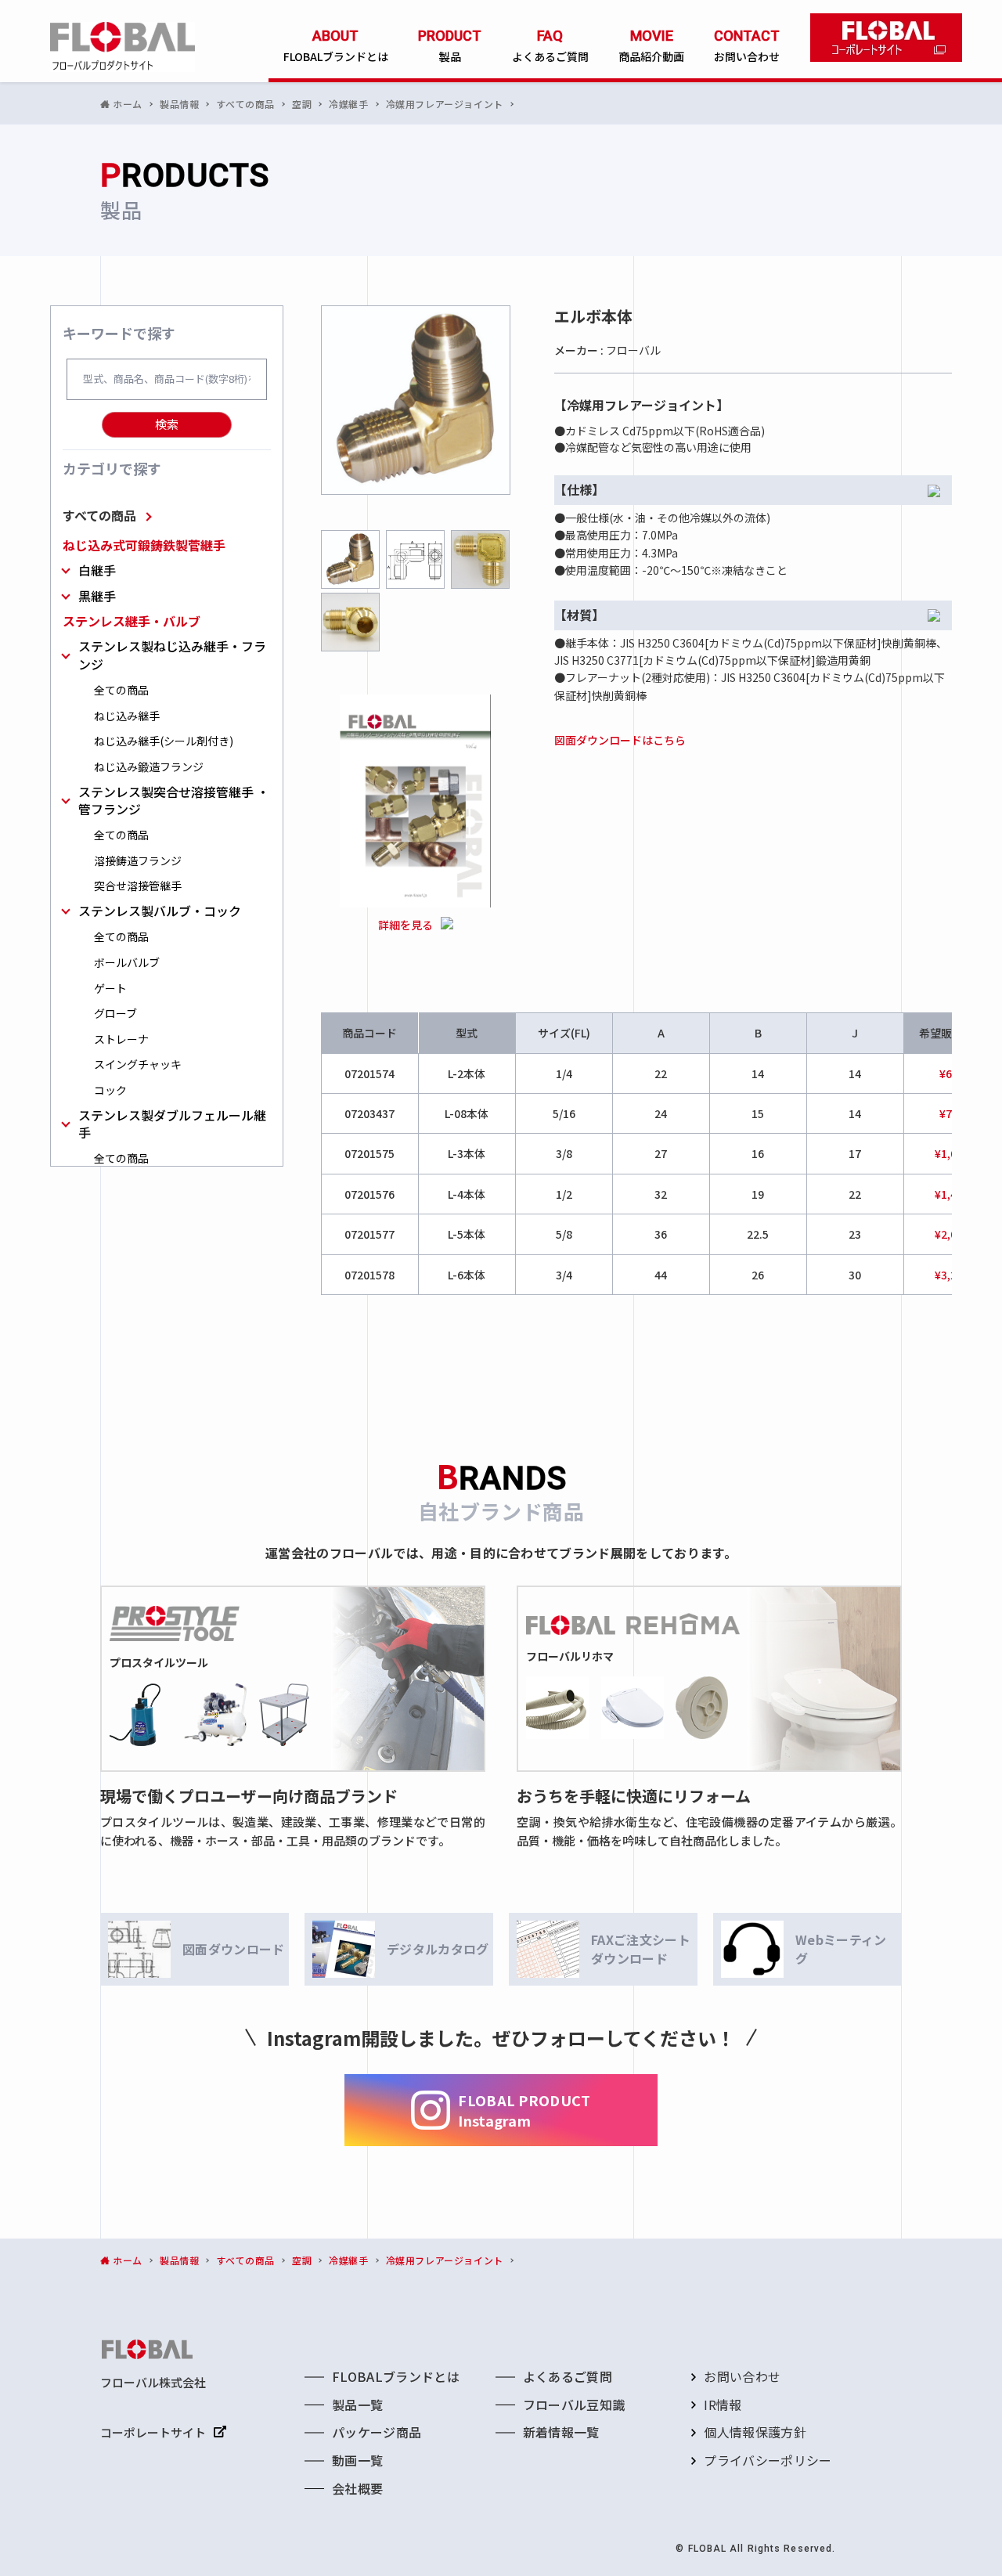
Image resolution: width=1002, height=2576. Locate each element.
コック (110, 1090)
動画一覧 (357, 2460)
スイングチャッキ (138, 1064)
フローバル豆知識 (574, 2405)
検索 (167, 424)
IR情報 (723, 2405)
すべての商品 (99, 515)
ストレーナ (121, 1039)
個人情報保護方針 (755, 2432)
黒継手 (97, 596)
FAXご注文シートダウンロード (641, 1949)
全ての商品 (121, 690)
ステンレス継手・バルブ (132, 621)
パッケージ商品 (377, 2432)
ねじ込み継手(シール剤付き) (164, 741)
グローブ (115, 1014)
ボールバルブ (127, 963)
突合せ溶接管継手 (138, 886)
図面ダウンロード (234, 1949)
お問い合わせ (742, 2376)
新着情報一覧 (561, 2432)
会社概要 (357, 2488)
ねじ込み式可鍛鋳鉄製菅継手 (144, 545)
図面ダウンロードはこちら (620, 740)
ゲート (110, 989)
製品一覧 (357, 2405)
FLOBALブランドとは (396, 2376)
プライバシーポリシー (768, 2460)
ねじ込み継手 (127, 716)
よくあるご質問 (568, 2376)
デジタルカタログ (438, 1949)
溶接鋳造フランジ (138, 861)
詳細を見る (405, 925)
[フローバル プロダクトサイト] (123, 47)
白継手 (97, 570)
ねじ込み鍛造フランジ (149, 767)
